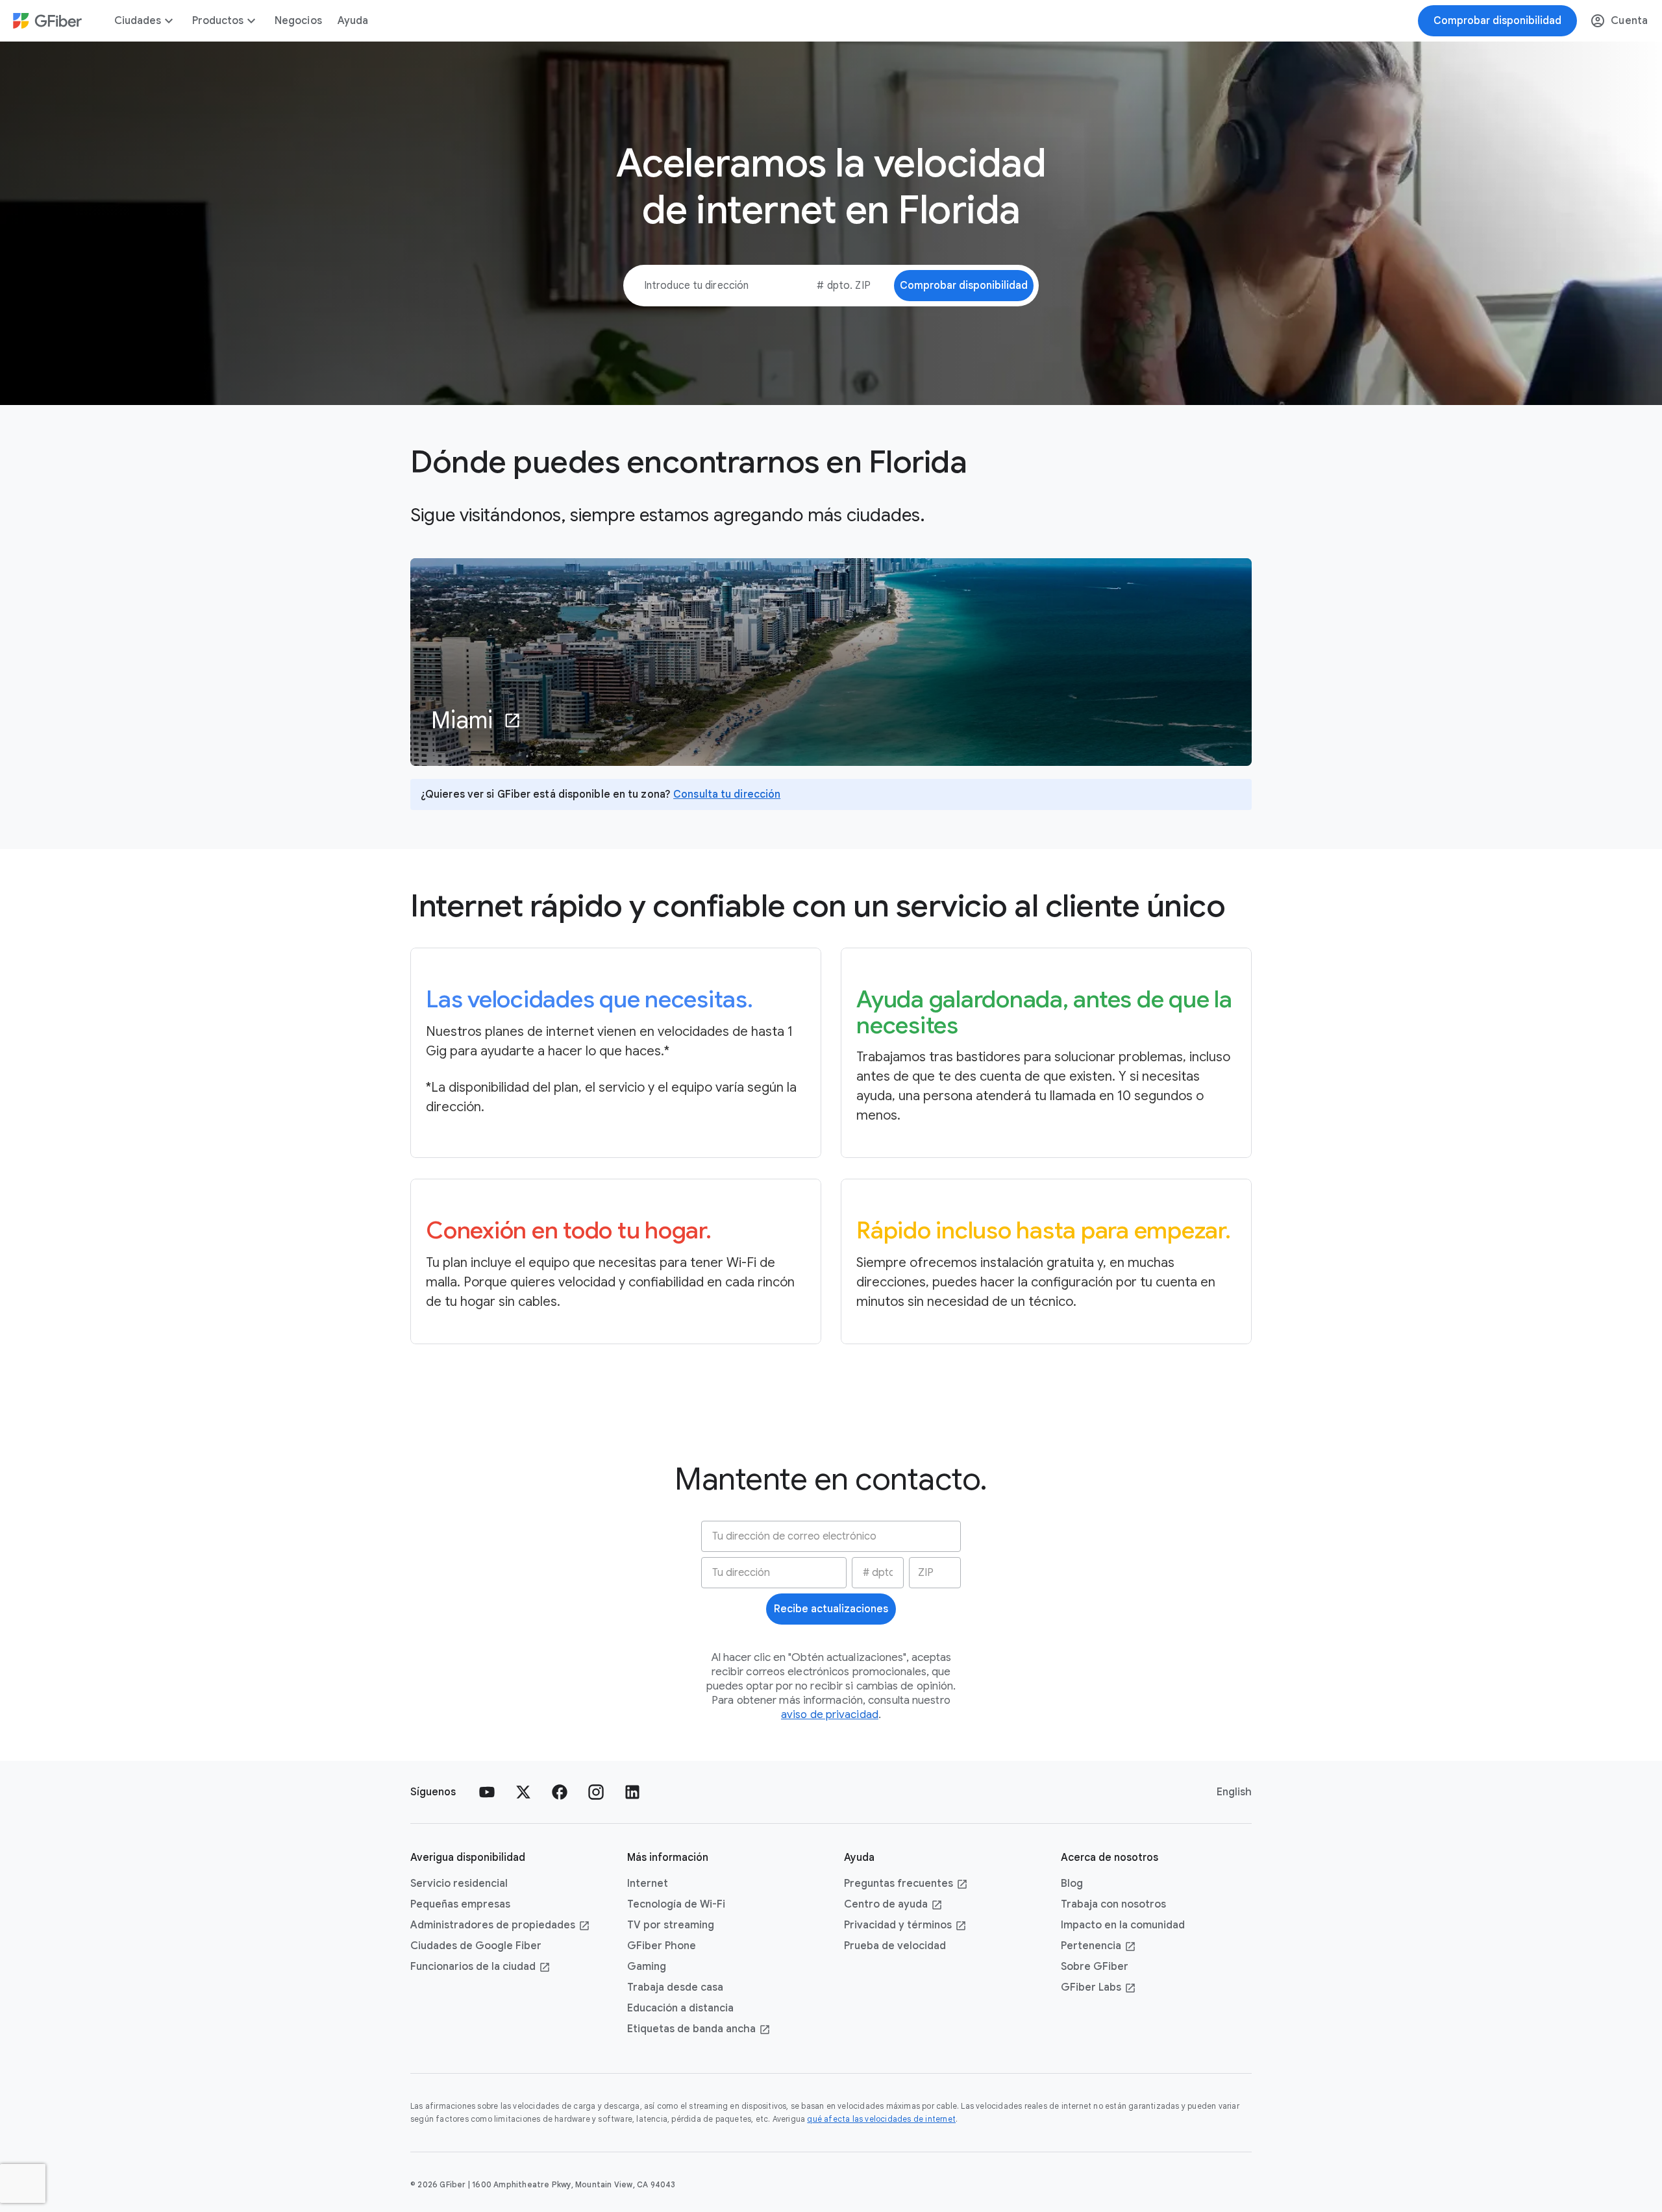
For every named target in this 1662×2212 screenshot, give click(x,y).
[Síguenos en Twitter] (523, 1792)
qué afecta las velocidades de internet (881, 2119)
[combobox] (834, 286)
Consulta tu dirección (727, 794)
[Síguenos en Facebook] (560, 1792)
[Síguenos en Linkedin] (632, 1792)
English (1234, 1792)
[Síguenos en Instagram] (596, 1792)
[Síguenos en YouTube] (487, 1792)
